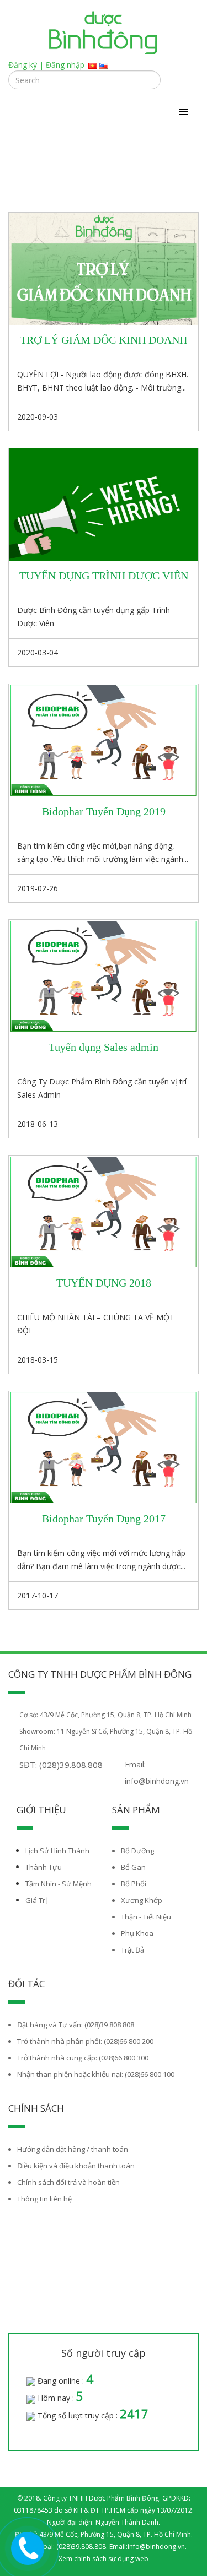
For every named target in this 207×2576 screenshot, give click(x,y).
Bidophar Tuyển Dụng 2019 (104, 811)
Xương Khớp (142, 1900)
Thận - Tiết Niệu (146, 1917)
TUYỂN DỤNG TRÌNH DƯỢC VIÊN (104, 576)
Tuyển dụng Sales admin (104, 1047)
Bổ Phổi (134, 1884)
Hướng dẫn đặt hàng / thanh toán (73, 2149)
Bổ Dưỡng (137, 1851)
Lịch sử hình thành (57, 1851)
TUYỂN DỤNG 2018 (104, 1283)
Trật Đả (132, 1950)
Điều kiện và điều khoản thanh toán (76, 2166)
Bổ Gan (133, 1867)
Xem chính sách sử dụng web (104, 2559)
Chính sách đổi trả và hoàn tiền (68, 2182)
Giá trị (36, 1900)
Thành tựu (44, 1867)
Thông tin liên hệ (44, 2199)
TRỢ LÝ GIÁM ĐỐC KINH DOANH (104, 340)
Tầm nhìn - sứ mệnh (59, 1884)
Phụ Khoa (137, 1933)
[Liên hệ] (27, 2547)
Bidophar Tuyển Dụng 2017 (104, 1519)
